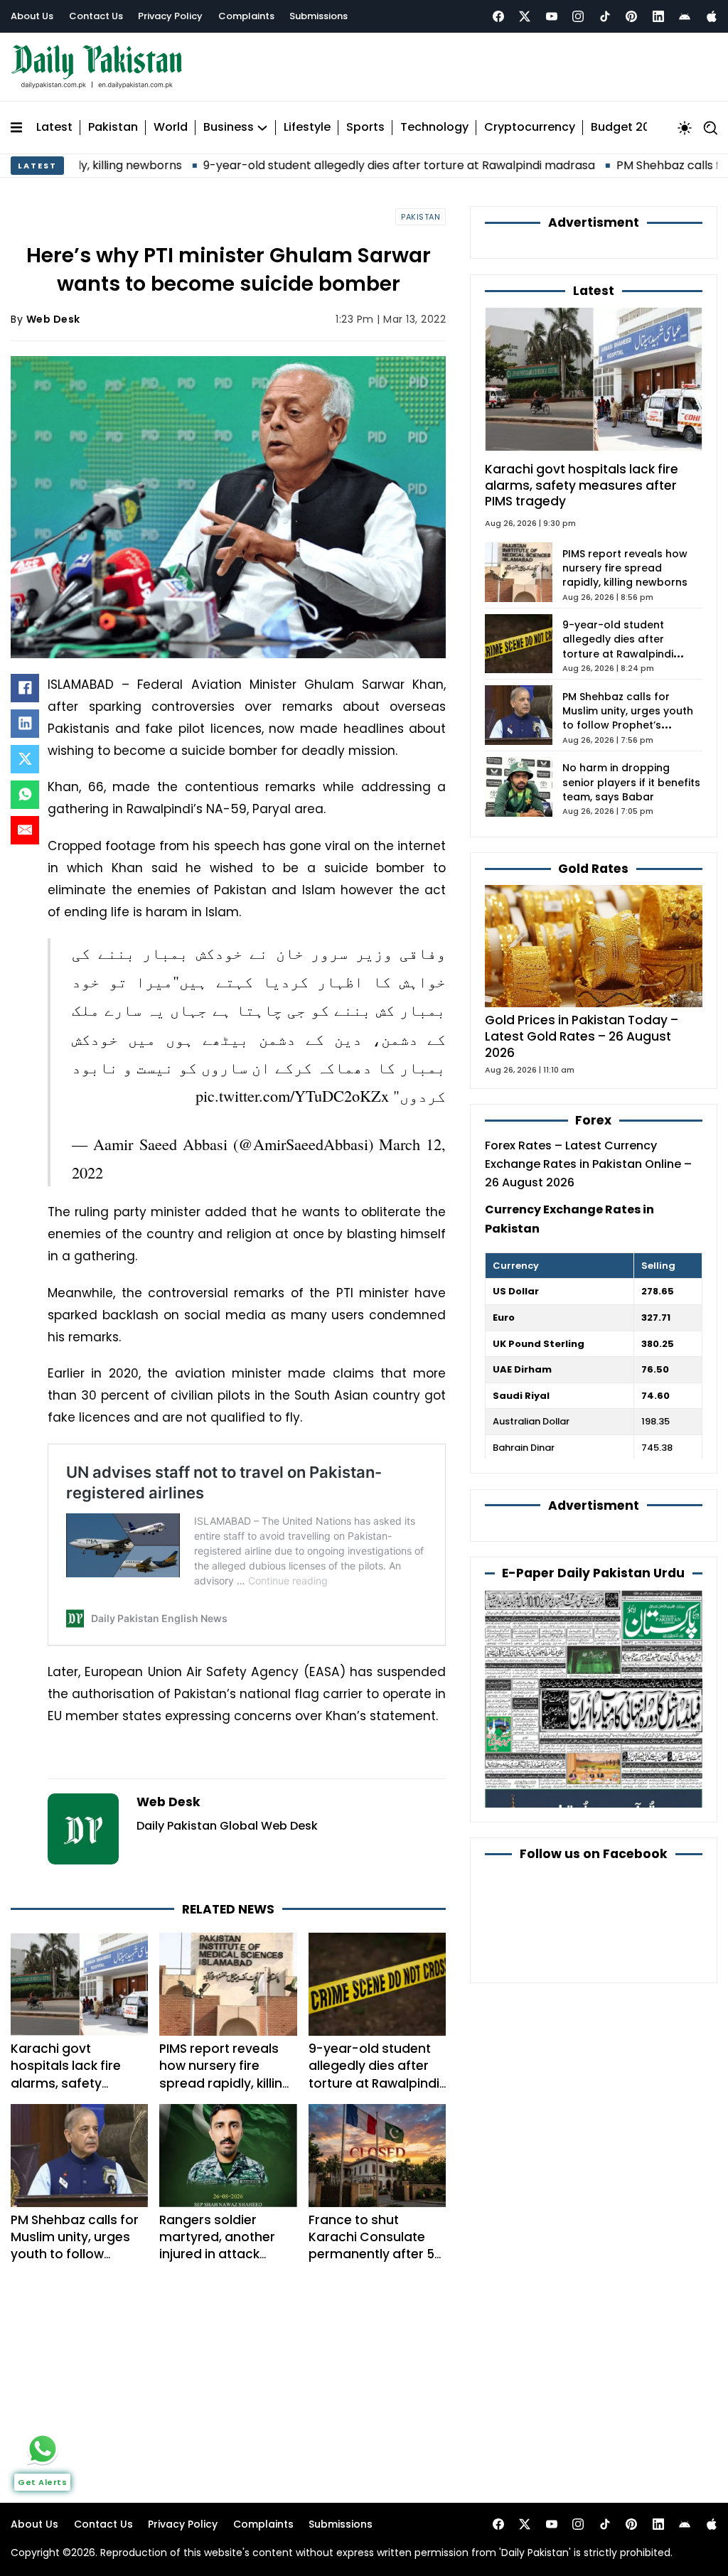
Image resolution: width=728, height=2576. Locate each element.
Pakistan (113, 128)
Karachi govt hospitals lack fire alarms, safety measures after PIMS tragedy (75, 2083)
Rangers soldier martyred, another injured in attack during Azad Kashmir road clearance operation (224, 2263)
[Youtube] (552, 16)
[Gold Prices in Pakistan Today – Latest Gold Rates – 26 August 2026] (594, 946)
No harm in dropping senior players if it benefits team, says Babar (631, 782)
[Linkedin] (658, 16)
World (171, 128)
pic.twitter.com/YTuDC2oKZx (292, 1095)
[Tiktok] (605, 16)
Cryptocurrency (530, 128)
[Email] (25, 830)
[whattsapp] (43, 2449)
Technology (434, 128)
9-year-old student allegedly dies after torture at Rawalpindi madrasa (317, 165)
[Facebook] (498, 16)
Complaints (246, 16)
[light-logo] (100, 67)
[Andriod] (685, 16)
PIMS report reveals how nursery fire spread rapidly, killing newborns (225, 2074)
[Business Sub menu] (262, 128)
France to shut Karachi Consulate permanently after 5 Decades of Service (371, 2245)
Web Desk (53, 319)
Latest (54, 128)
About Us (32, 16)
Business (229, 128)
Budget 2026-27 (638, 128)
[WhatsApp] (25, 795)
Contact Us (96, 16)
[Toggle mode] (685, 128)
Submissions (318, 16)
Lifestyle (307, 128)
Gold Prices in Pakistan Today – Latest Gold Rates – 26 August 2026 (582, 1036)
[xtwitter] (525, 16)
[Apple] (712, 16)
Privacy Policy (170, 16)
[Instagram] (578, 16)
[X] (25, 759)
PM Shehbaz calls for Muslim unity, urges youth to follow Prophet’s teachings (75, 2245)
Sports (365, 128)
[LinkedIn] (25, 724)
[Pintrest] (631, 16)
